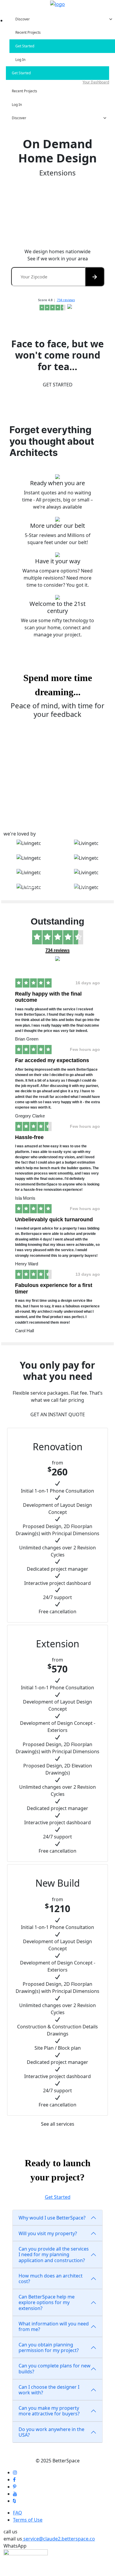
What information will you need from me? (54, 2326)
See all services (58, 2124)
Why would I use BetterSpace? (52, 2218)
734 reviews (66, 300)
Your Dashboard (96, 82)
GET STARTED (58, 385)
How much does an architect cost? (51, 2279)
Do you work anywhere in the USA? (51, 2432)
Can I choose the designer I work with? (49, 2390)
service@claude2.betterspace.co (59, 2539)
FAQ (18, 2513)
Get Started (58, 2197)
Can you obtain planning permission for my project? (49, 2347)
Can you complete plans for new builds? (55, 2368)
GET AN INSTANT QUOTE (58, 1414)
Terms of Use (28, 2520)
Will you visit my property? (48, 2233)
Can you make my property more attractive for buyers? (49, 2411)
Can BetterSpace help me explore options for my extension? (47, 2302)
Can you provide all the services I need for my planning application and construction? (54, 2254)
